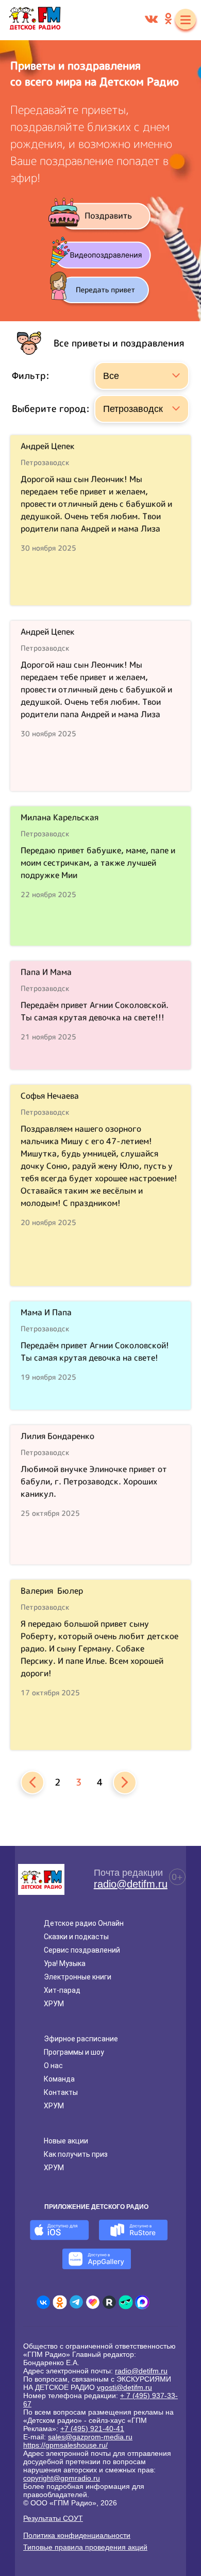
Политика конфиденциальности (77, 2535)
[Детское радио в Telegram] (76, 2302)
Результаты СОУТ (53, 2518)
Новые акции (66, 2141)
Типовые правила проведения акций (85, 2547)
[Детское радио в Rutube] (109, 2302)
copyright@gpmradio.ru (62, 2478)
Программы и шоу (74, 2052)
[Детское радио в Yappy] (126, 2302)
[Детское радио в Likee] (93, 2302)
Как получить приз (76, 2154)
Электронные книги (78, 1977)
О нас (53, 2066)
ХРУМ (54, 2004)
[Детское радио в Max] (142, 2302)
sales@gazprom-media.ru (90, 2437)
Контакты (61, 2092)
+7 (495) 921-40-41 (92, 2429)
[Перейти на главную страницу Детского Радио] (35, 20)
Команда (59, 2079)
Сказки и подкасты (76, 1937)
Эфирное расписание (81, 2039)
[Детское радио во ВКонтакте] (43, 2302)
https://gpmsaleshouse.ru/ (65, 2445)
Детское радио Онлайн (84, 1923)
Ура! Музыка (65, 1963)
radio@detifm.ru (131, 1884)
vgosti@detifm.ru (124, 2387)
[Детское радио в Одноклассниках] (60, 2302)
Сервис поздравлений (82, 1950)
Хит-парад (62, 1990)
